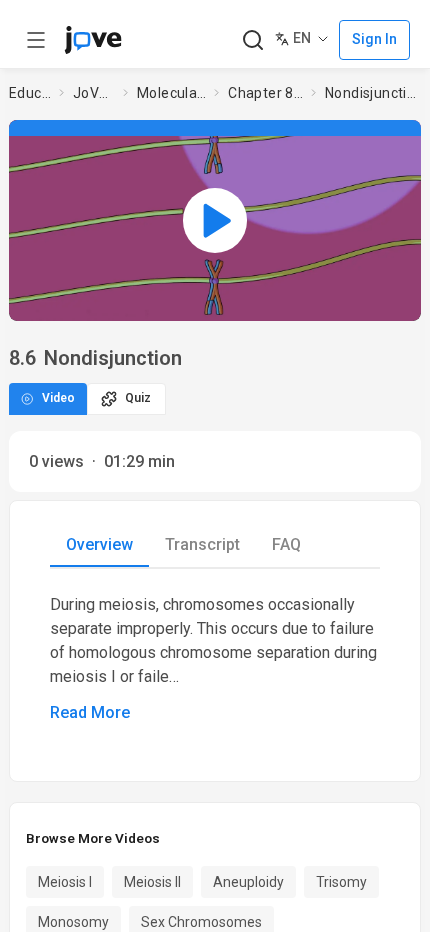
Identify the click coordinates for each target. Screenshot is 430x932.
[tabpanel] (215, 659)
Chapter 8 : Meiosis (265, 93)
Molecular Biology (172, 93)
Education (30, 93)
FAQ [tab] (286, 544)
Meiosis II (152, 882)
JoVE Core (94, 93)
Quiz (138, 398)
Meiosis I (65, 882)
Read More (90, 712)
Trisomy (341, 882)
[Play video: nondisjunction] (215, 220)
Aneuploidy (248, 882)
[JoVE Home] (93, 40)
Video (58, 398)
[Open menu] (36, 40)
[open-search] (252, 40)
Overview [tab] (99, 544)
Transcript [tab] (202, 544)
